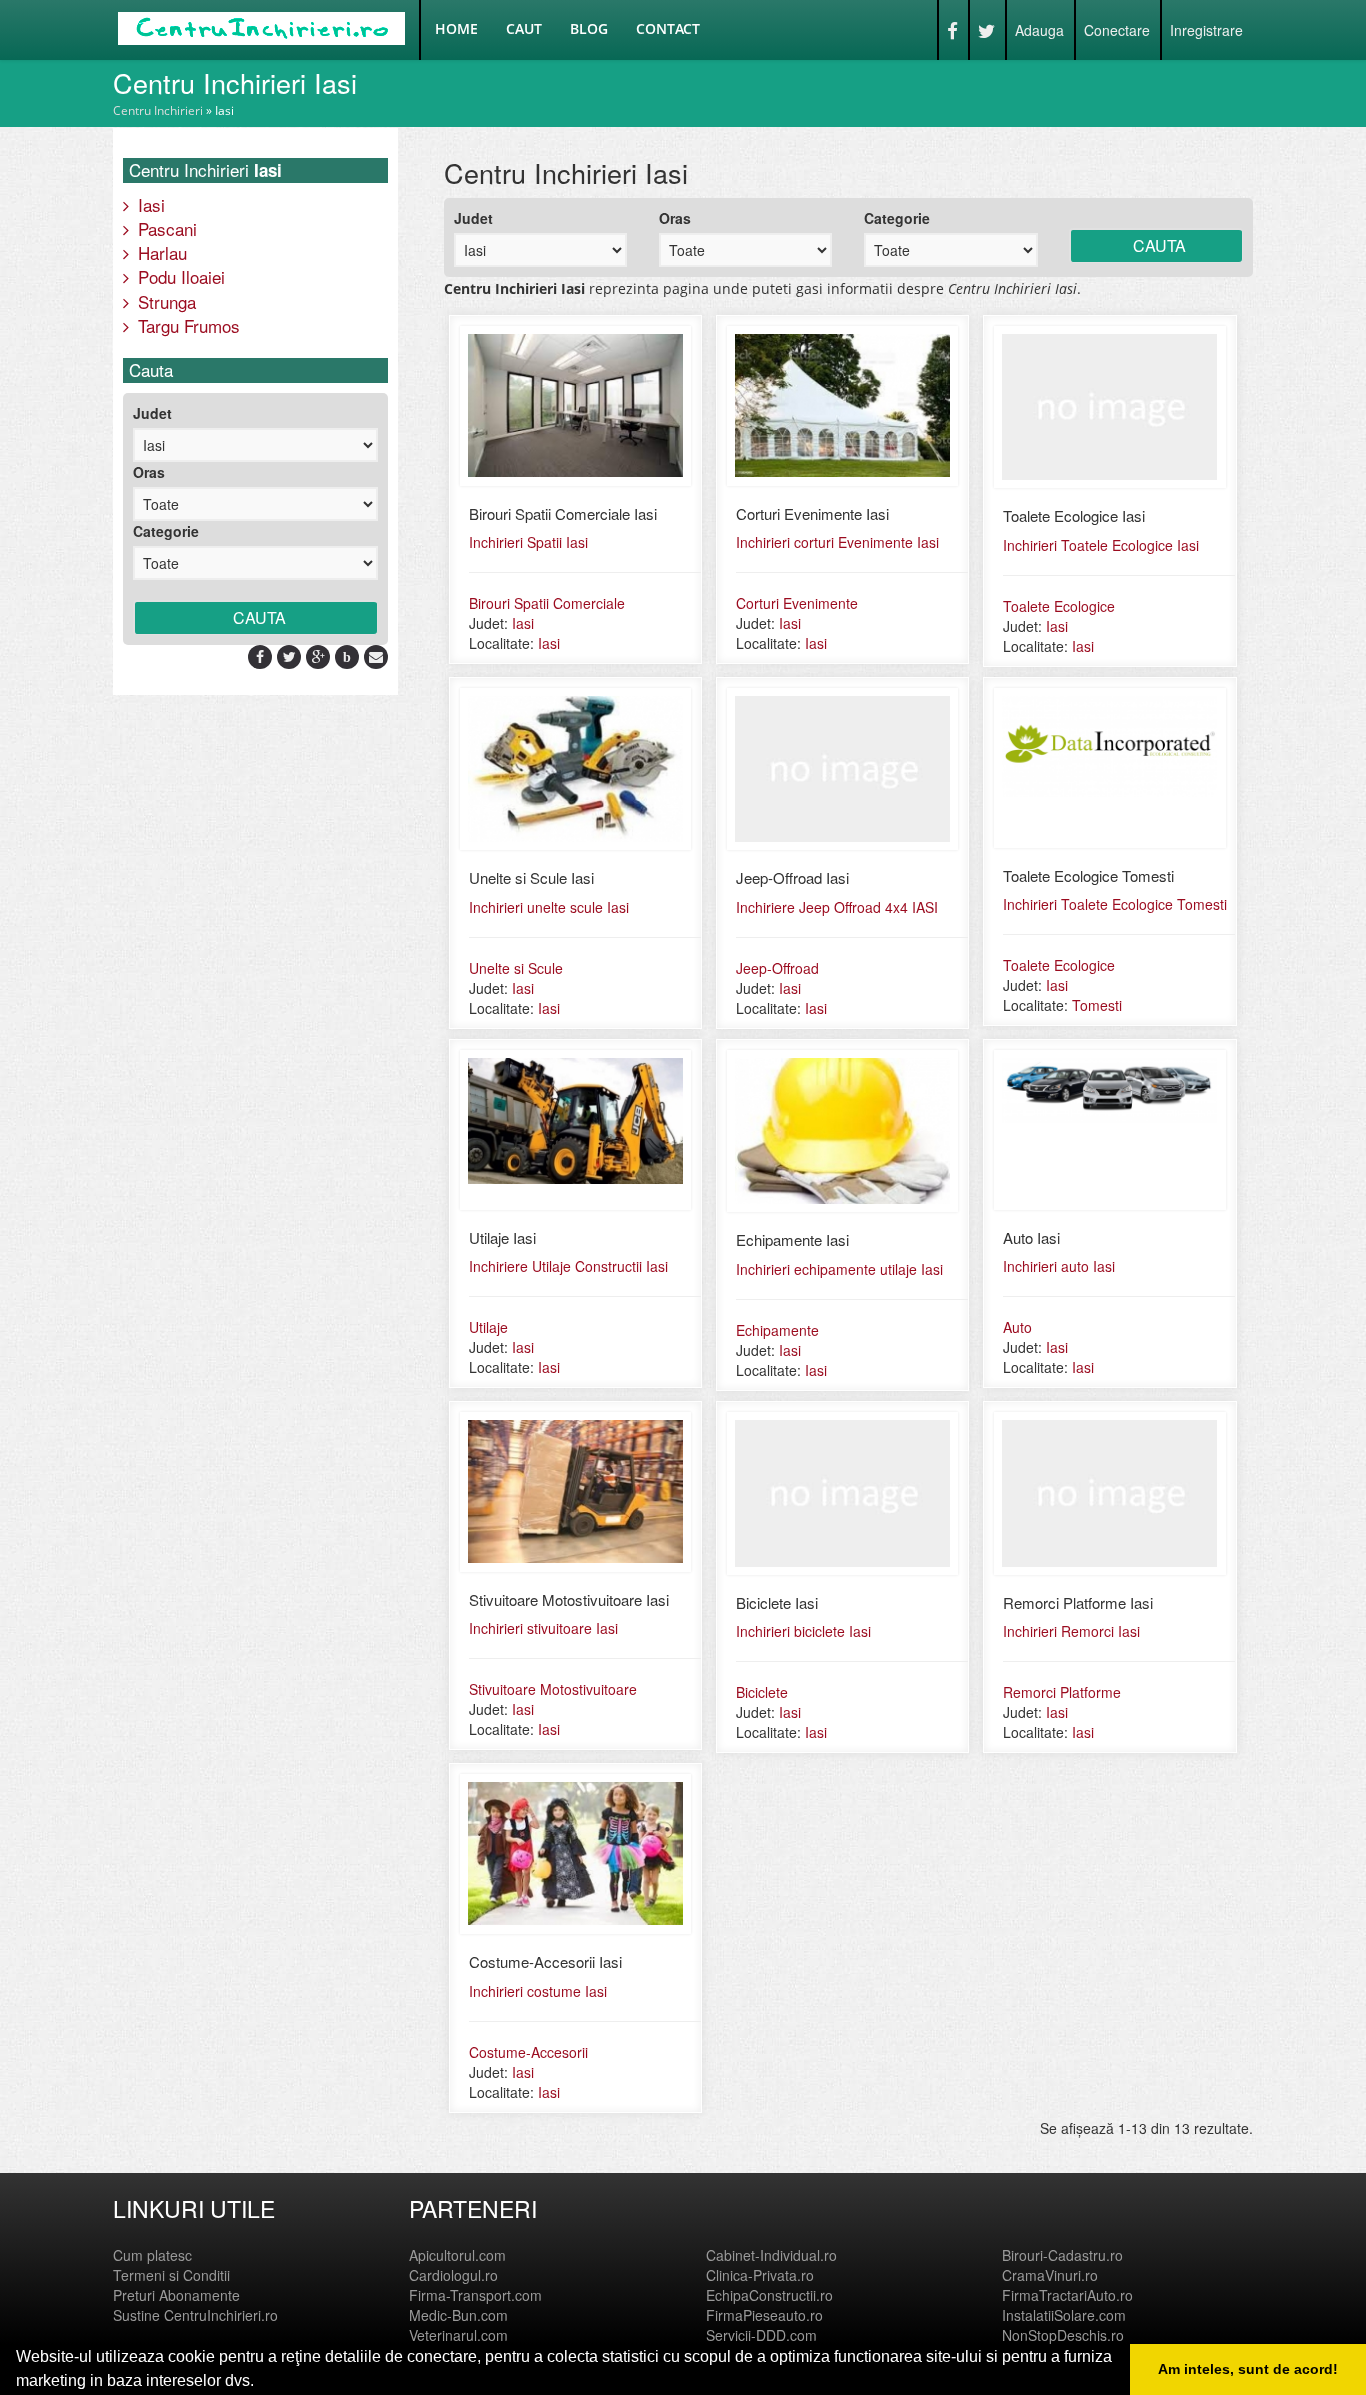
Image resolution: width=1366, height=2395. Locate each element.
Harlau (160, 252)
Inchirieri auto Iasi (1059, 1266)
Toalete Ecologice (1059, 606)
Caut (524, 28)
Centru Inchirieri (158, 110)
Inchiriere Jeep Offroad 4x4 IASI (837, 907)
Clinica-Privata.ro (760, 2275)
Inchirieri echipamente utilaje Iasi (839, 1269)
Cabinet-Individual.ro (771, 2255)
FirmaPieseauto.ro (764, 2315)
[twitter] (289, 656)
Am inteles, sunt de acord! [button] (1248, 2369)
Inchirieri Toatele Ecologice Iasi (1101, 545)
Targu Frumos (186, 325)
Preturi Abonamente (176, 2295)
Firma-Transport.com (475, 2295)
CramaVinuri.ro (1050, 2275)
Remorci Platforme (1062, 1692)
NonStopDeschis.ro (1063, 2335)
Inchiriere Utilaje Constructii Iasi (568, 1266)
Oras (149, 472)
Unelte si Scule (516, 968)
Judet (152, 413)
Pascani (165, 228)
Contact (668, 28)
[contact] (376, 656)
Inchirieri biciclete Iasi (803, 1631)
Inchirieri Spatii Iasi (528, 542)
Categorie (166, 531)
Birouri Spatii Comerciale (547, 603)
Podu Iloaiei (179, 276)
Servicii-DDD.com (761, 2335)
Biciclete (762, 1692)
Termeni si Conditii (171, 2275)
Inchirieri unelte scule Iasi (549, 907)
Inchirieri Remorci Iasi (1071, 1631)
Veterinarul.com (458, 2335)
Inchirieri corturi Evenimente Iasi (837, 542)
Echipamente (777, 1330)
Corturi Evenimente (797, 603)
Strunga (164, 301)
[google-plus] (318, 656)
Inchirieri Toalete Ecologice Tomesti (1115, 904)
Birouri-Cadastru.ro (1062, 2255)
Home (456, 28)
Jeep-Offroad (777, 968)
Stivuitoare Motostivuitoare (553, 1689)
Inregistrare (1206, 30)
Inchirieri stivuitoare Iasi (543, 1628)
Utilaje (488, 1327)
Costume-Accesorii (528, 2052)
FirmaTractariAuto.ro (1067, 2295)
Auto (1017, 1327)
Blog (589, 28)
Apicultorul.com (457, 2255)
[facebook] (260, 656)
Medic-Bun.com (458, 2315)
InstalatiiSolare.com (1064, 2315)
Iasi (149, 204)
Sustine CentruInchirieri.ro (195, 2315)
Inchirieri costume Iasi (538, 1991)
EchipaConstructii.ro (769, 2295)
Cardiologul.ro (453, 2275)
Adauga (1039, 30)
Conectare (1117, 30)
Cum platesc (152, 2255)
